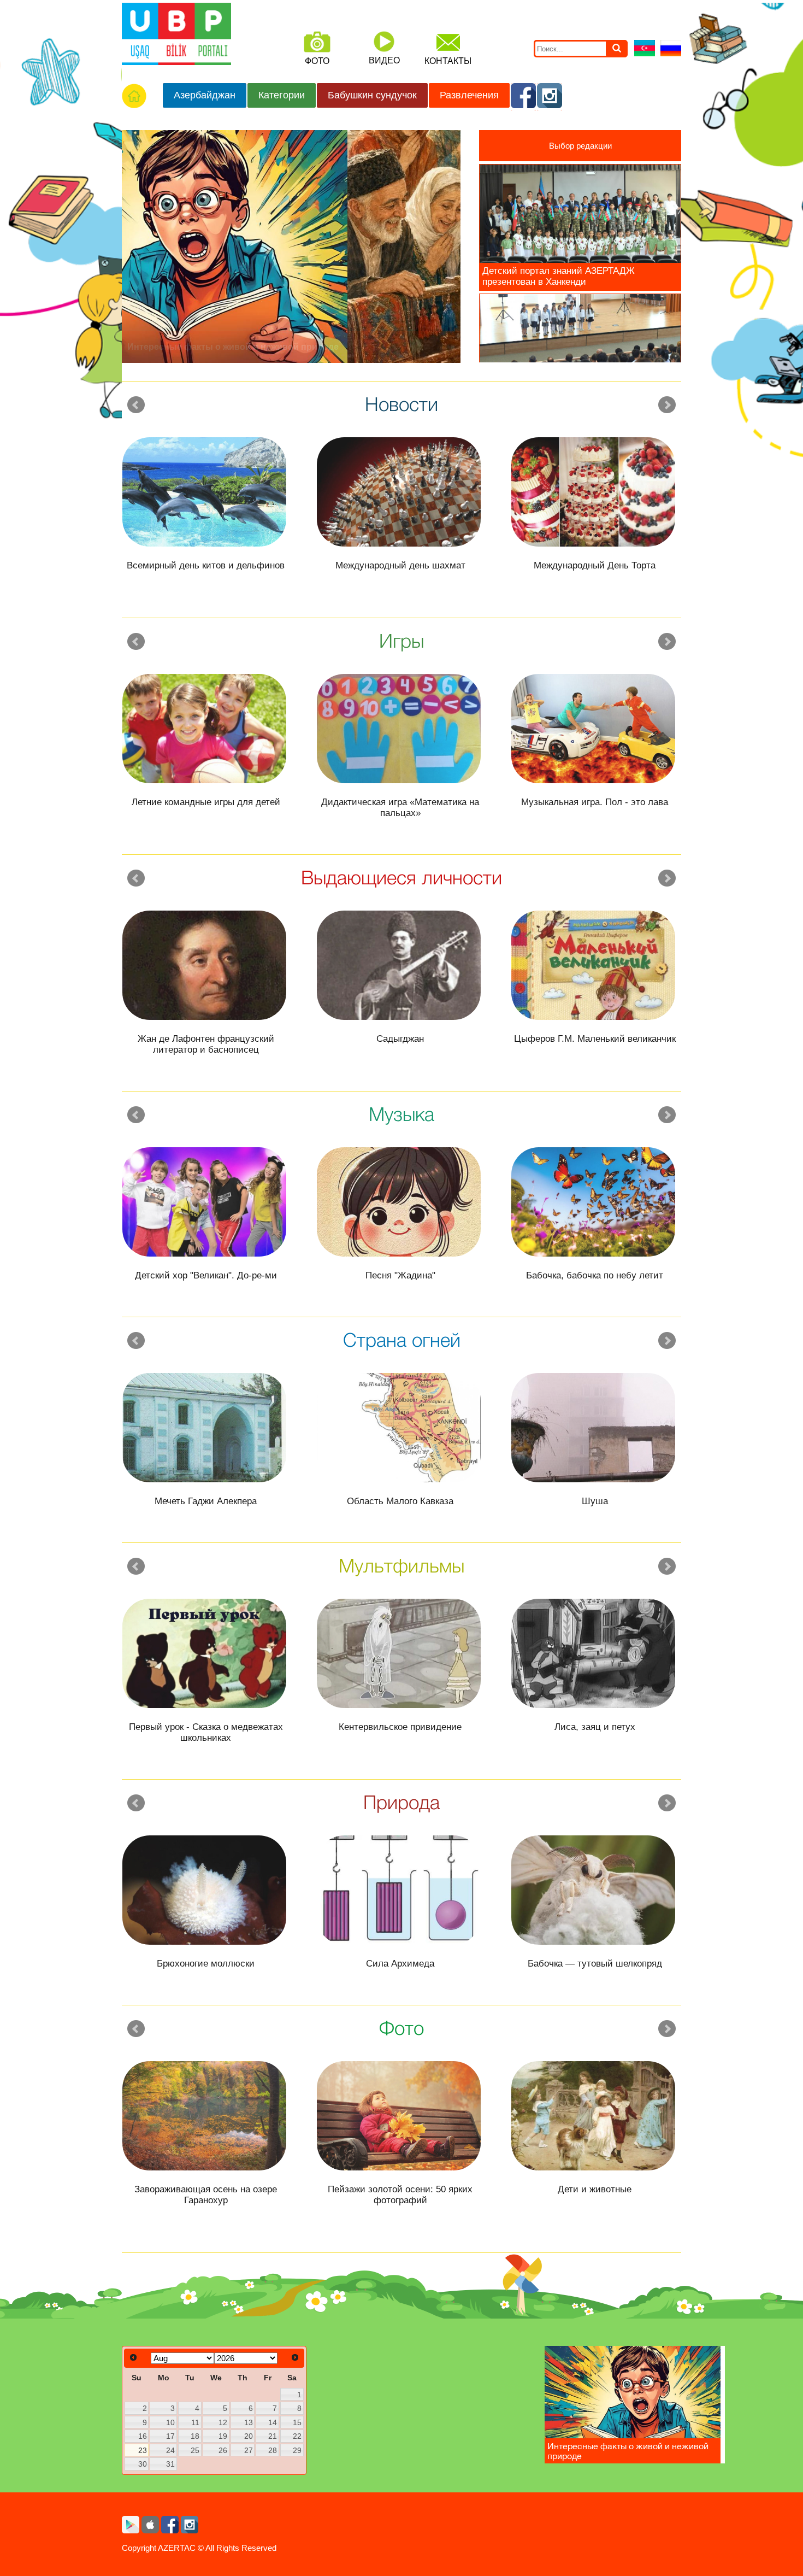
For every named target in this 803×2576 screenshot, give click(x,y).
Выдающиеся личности (401, 877)
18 (195, 2436)
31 (170, 2464)
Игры (401, 640)
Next (667, 405)
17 (170, 2436)
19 (223, 2436)
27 (249, 2450)
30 (143, 2464)
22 (297, 2436)
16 (143, 2436)
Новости (401, 404)
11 (195, 2422)
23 (143, 2450)
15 (297, 2422)
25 (195, 2450)
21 (273, 2436)
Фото (401, 2028)
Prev (136, 405)
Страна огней (402, 1339)
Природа (401, 1802)
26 (223, 2450)
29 (297, 2450)
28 (273, 2450)
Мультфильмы (401, 1565)
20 (249, 2436)
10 (170, 2422)
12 (223, 2422)
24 (170, 2450)
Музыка (401, 1114)
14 (273, 2422)
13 (249, 2422)
